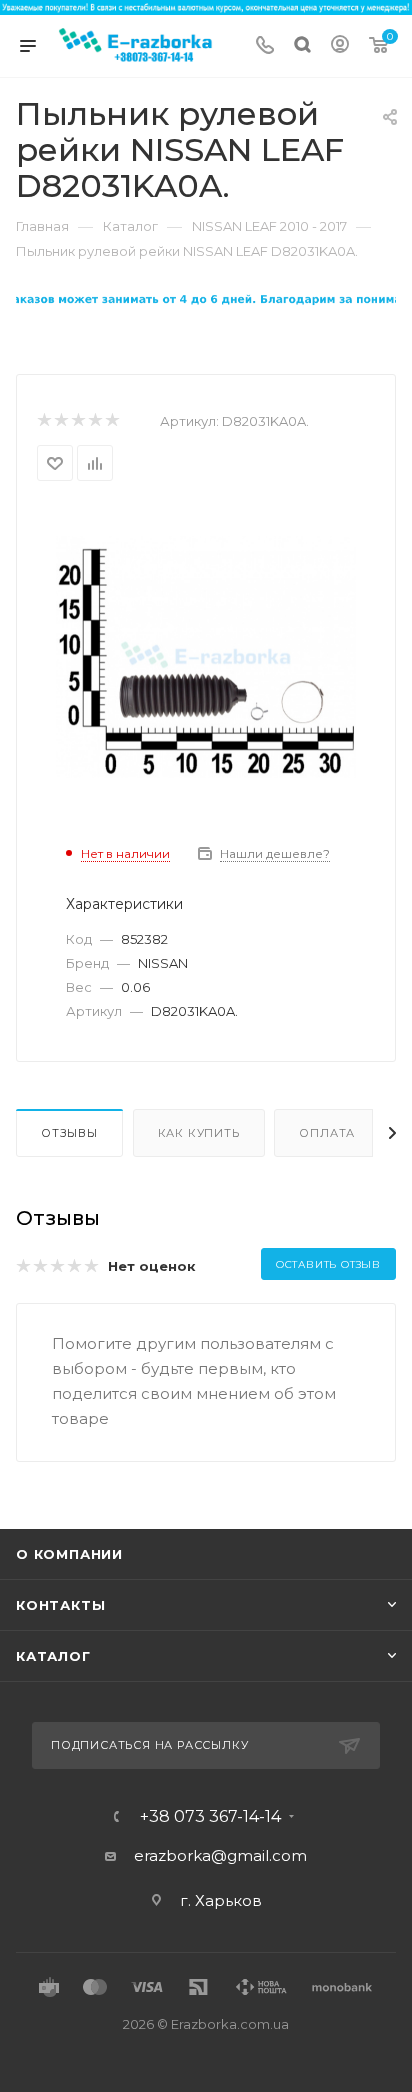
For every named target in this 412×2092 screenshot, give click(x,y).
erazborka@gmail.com (220, 1855)
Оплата (327, 1133)
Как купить (199, 1133)
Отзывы (69, 1133)
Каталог (53, 1656)
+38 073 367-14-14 (210, 1817)
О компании (69, 1554)
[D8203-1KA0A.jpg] (206, 655)
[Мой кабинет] (340, 46)
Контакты (60, 1605)
